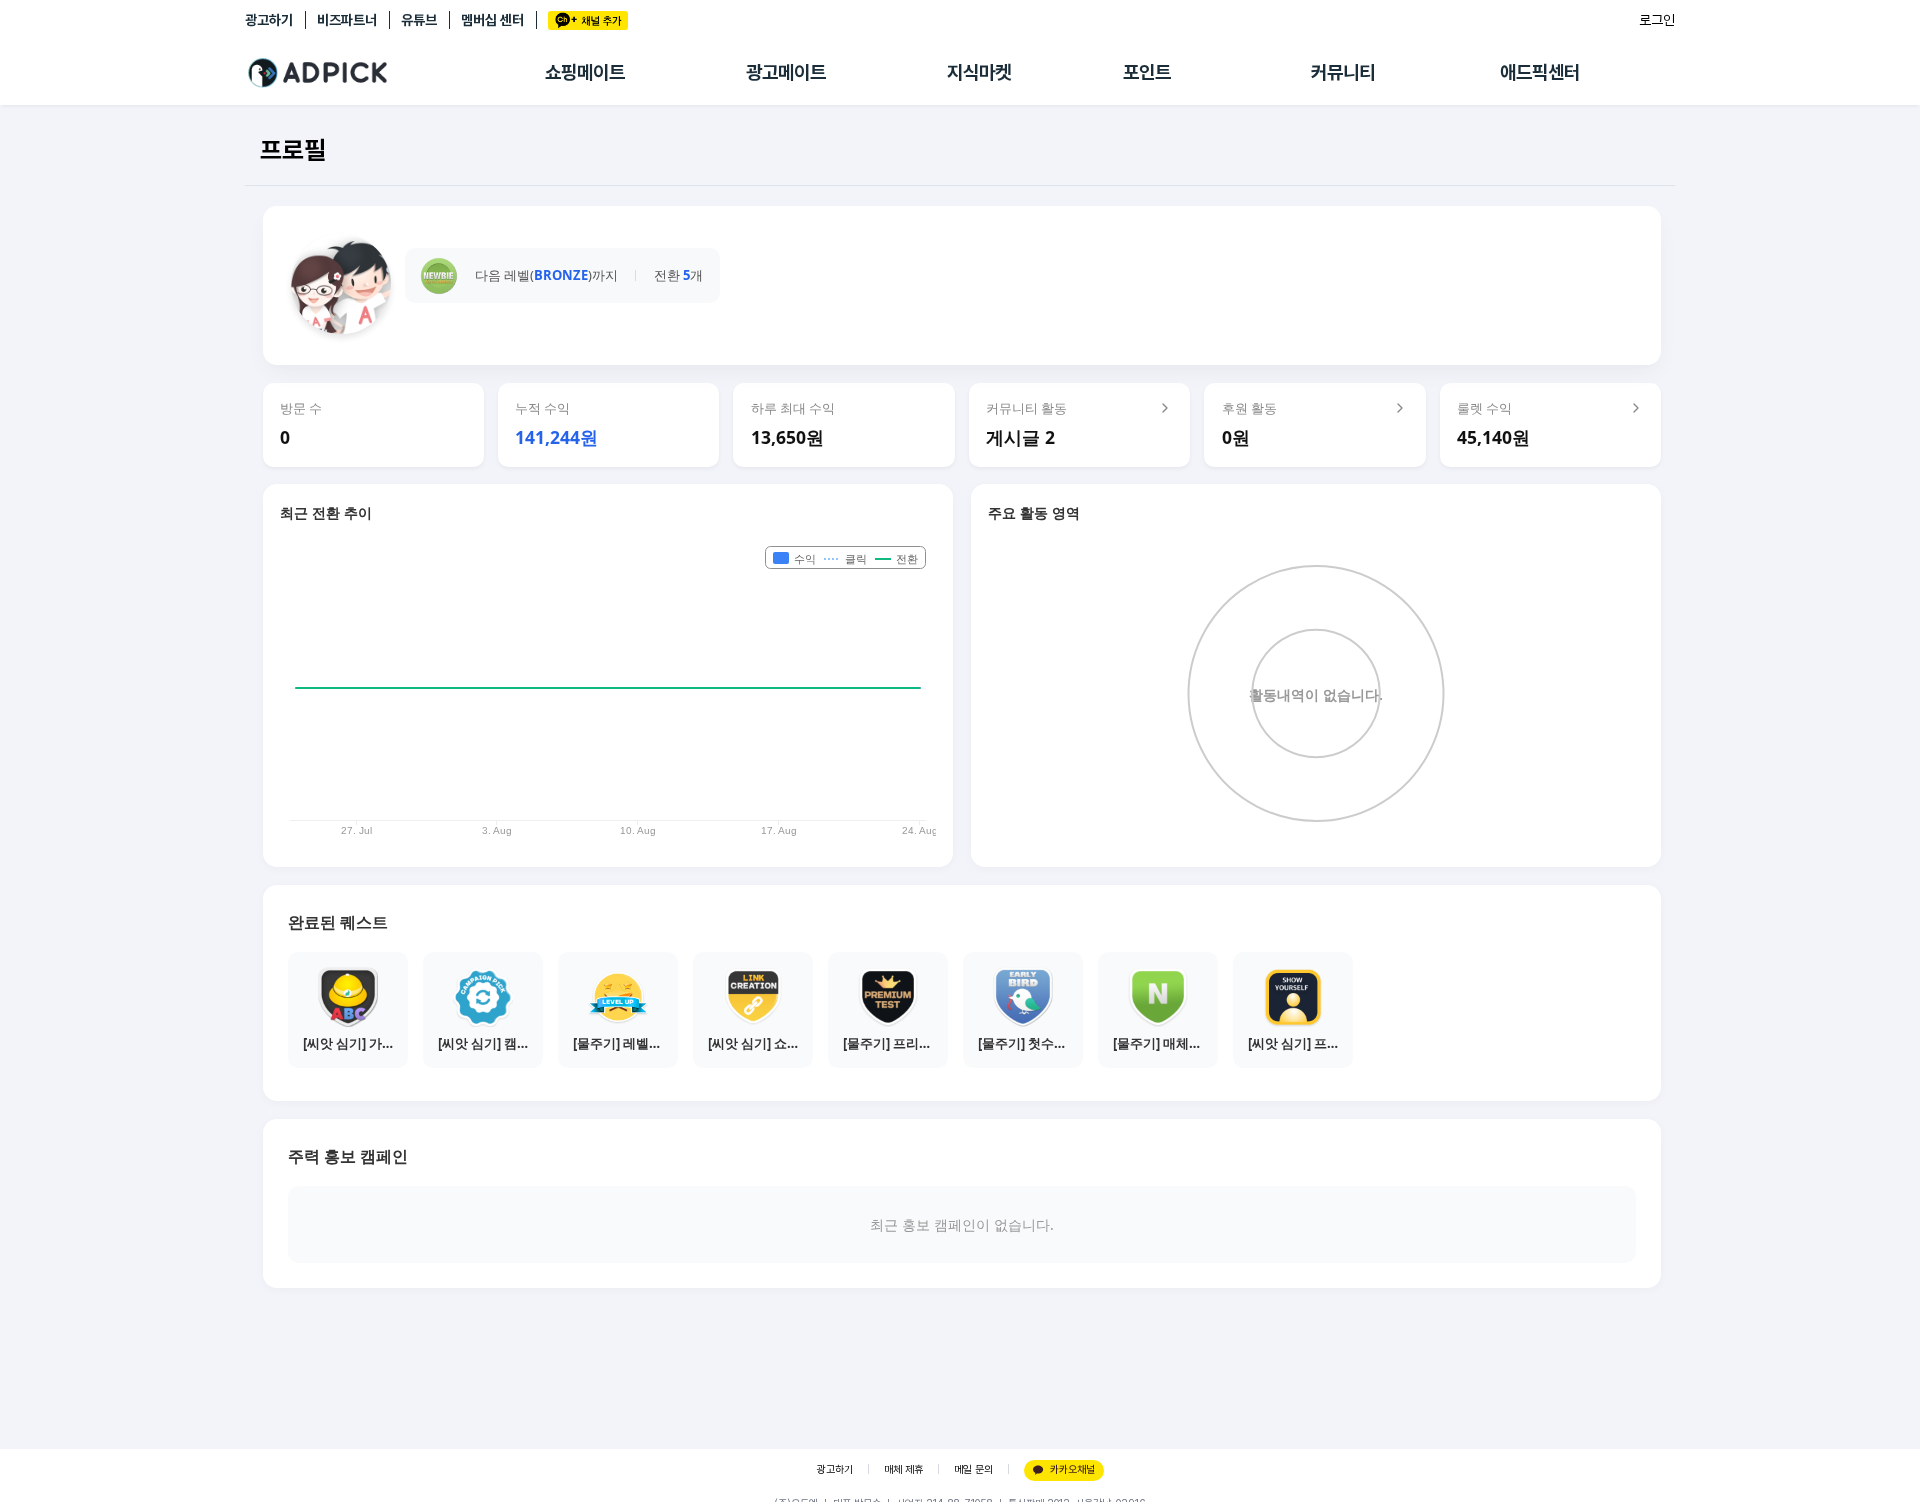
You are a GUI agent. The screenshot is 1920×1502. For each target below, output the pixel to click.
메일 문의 (973, 1469)
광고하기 (269, 20)
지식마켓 (979, 72)
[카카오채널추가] (588, 20)
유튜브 (419, 20)
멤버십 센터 (492, 20)
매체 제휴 (903, 1469)
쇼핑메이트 (585, 72)
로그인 (1657, 20)
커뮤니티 (1343, 72)
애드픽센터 (1540, 72)
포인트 (1147, 72)
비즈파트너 (347, 20)
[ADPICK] (395, 73)
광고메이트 (786, 72)
